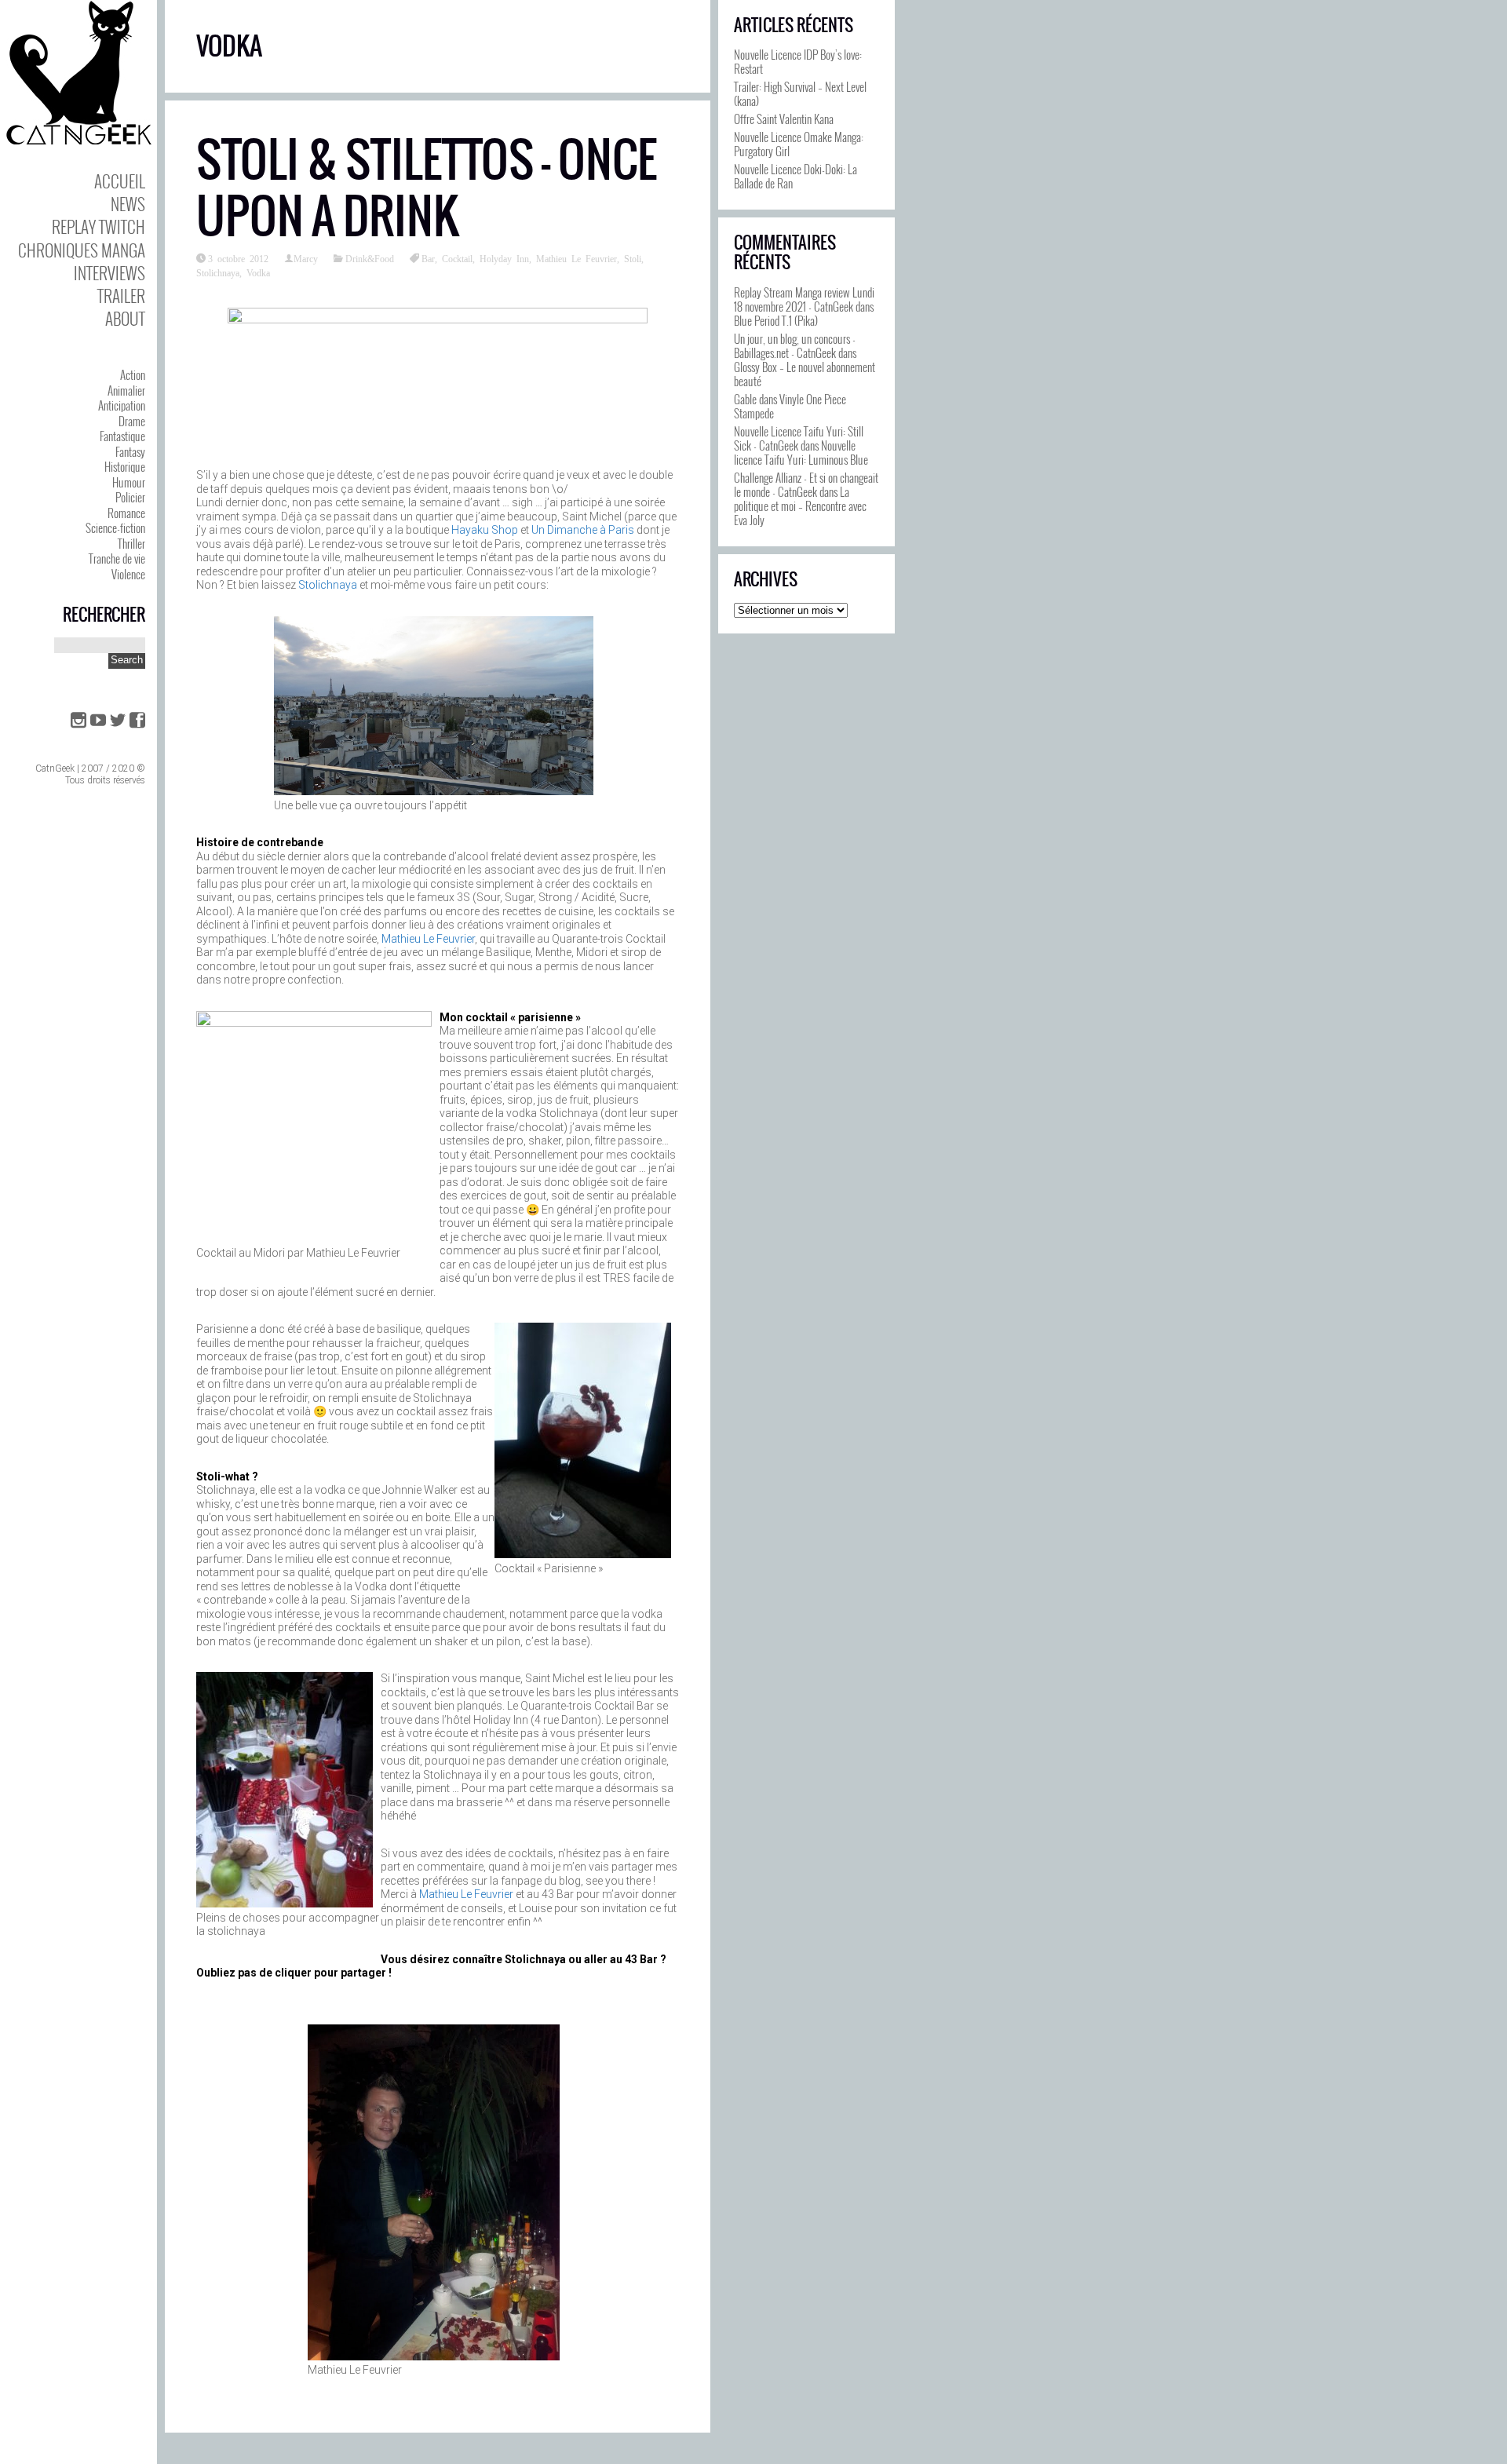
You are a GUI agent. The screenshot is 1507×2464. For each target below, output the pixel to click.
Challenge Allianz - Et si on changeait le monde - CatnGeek (806, 484)
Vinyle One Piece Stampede (790, 406)
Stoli (633, 258)
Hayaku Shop (485, 530)
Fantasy (130, 451)
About (125, 318)
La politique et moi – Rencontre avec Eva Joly (800, 506)
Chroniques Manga (82, 250)
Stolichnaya (218, 272)
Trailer (121, 296)
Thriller (131, 543)
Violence (128, 574)
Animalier (126, 390)
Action (133, 374)
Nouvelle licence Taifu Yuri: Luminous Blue (801, 452)
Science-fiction (115, 527)
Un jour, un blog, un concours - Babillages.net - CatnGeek (795, 345)
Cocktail (457, 258)
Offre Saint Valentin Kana (784, 119)
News (128, 204)
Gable (745, 399)
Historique (125, 466)
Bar (428, 258)
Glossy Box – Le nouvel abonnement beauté (805, 374)
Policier (130, 497)
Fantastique (122, 436)
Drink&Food (370, 258)
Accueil (120, 181)
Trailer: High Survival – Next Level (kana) (800, 93)
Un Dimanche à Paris (583, 530)
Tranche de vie (117, 558)
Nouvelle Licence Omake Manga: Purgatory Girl (799, 144)
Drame (132, 421)
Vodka (258, 272)
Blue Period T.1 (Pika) (776, 320)
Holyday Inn (504, 258)
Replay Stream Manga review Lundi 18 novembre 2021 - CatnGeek (804, 299)
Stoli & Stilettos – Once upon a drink (427, 188)
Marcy (306, 258)
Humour (129, 482)
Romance (126, 513)
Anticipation (122, 405)
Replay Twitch (99, 226)
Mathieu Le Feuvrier (577, 258)
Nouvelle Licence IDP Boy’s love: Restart (798, 61)
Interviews (109, 273)
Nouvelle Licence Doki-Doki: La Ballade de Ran (795, 176)
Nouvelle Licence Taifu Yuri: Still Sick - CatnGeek (799, 438)
